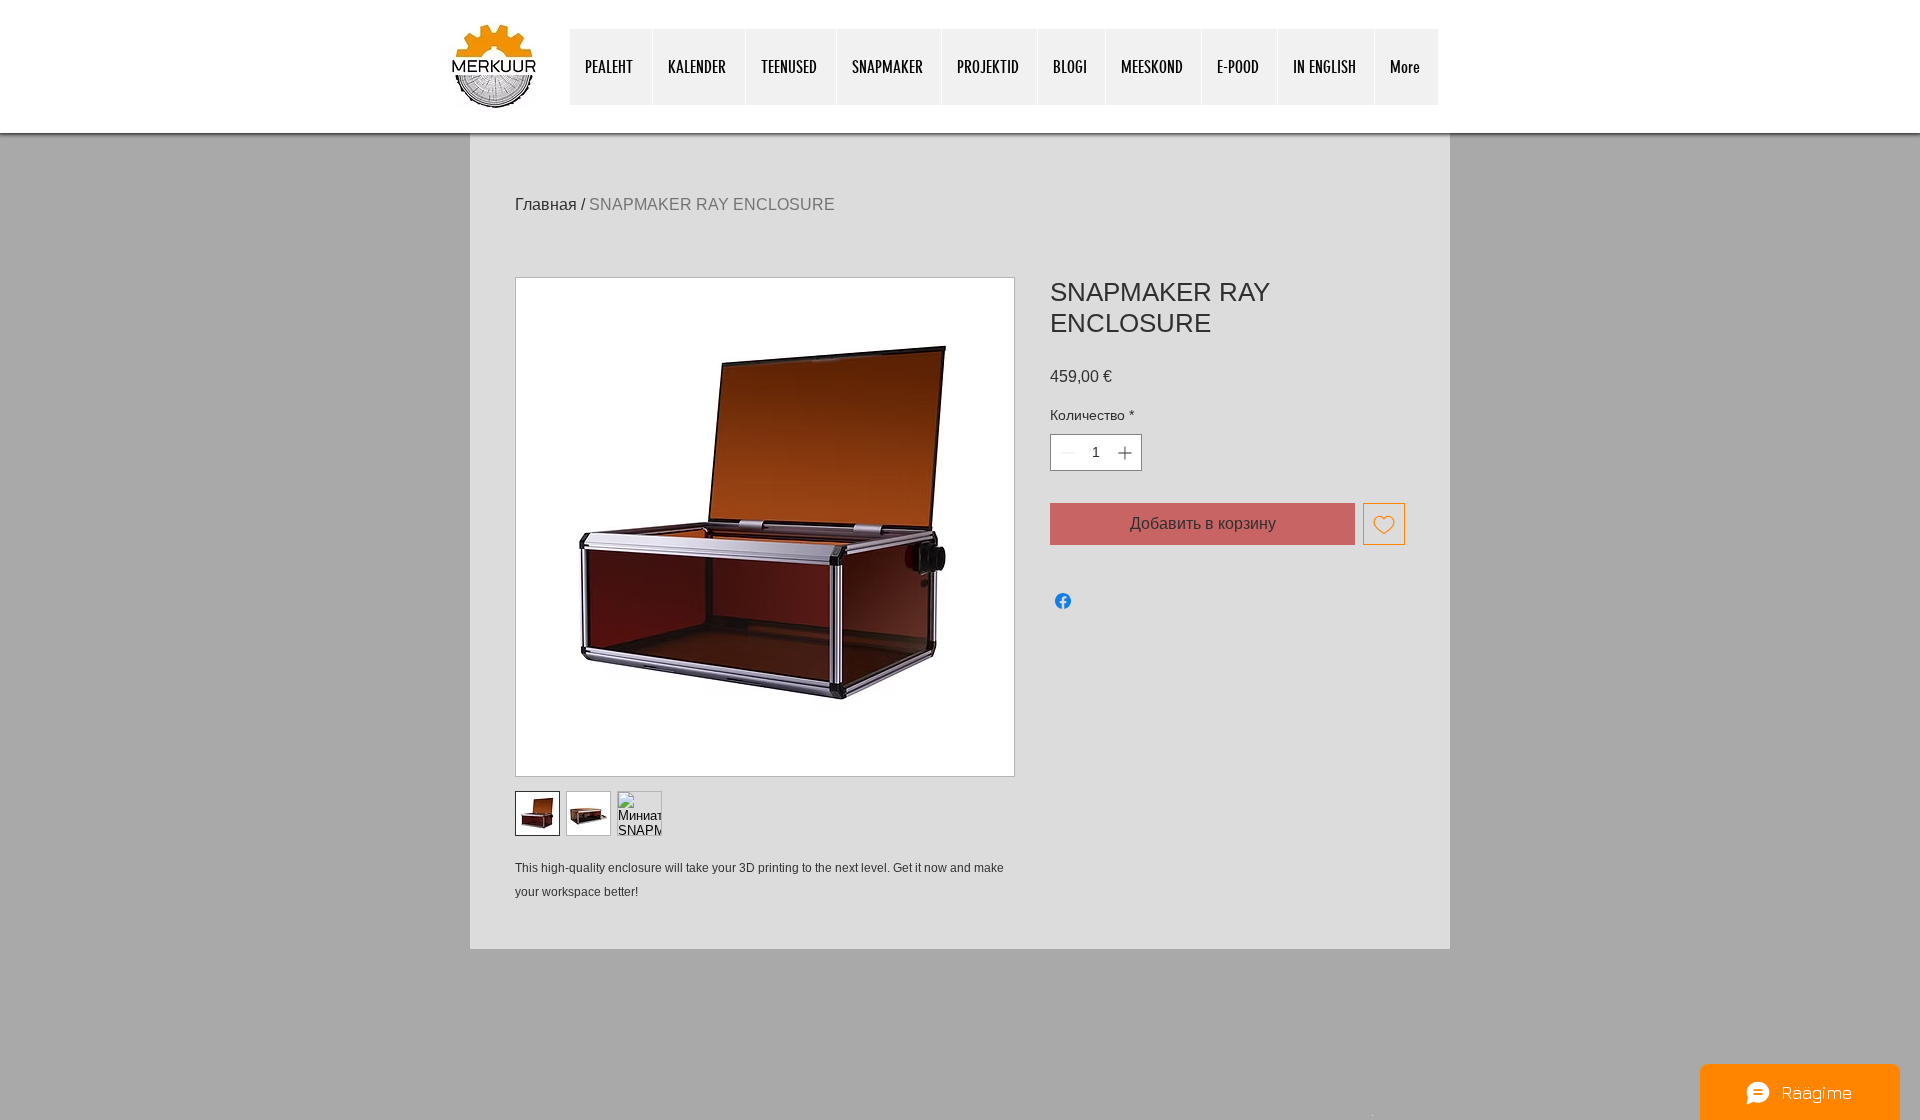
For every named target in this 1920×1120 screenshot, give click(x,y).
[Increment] (1126, 452)
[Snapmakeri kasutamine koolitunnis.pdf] (1372, 1114)
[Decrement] (1065, 452)
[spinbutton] (1096, 452)
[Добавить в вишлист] (1384, 524)
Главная (546, 204)
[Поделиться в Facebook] (1063, 601)
